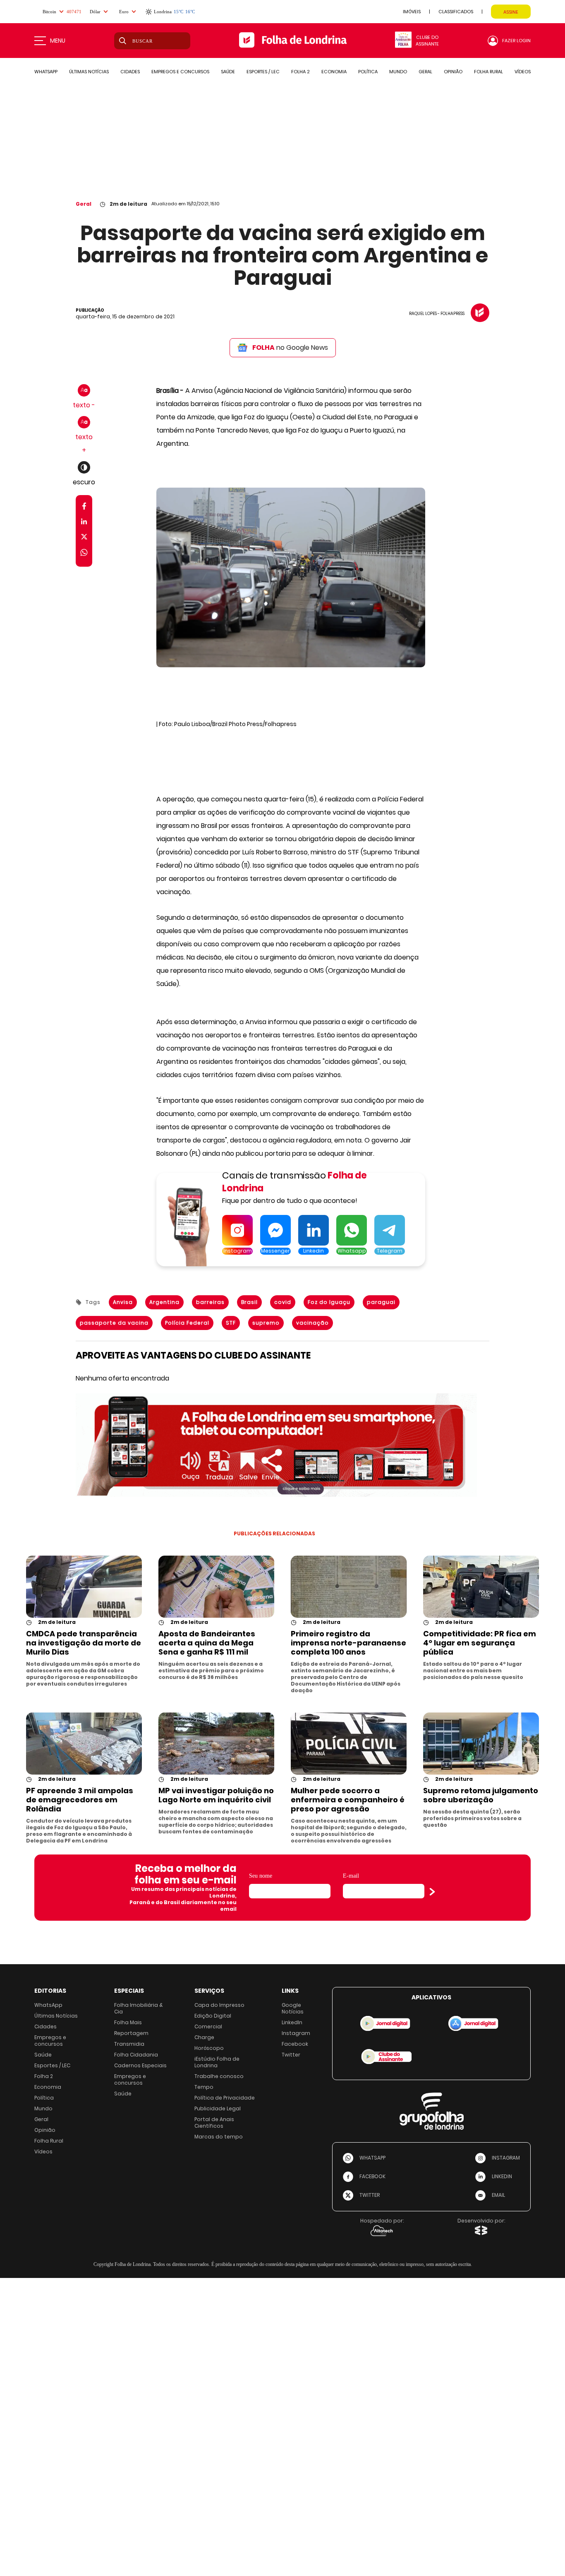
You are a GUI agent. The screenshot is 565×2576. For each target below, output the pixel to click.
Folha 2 (44, 2076)
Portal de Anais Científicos (214, 2123)
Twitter (291, 2055)
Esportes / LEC (52, 2065)
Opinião (45, 2130)
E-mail (351, 1876)
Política (44, 2098)
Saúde (43, 2055)
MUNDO (398, 72)
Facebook (295, 2044)
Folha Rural (49, 2141)
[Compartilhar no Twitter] (84, 538)
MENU (58, 41)
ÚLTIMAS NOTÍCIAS (89, 72)
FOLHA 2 (300, 72)
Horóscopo (209, 2048)
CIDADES (130, 72)
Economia (48, 2087)
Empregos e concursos (50, 2041)
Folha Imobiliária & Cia (139, 2008)
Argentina (164, 1302)
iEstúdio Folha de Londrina (217, 2062)
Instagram (296, 2033)
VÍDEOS (523, 72)
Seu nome (261, 1876)
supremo (266, 1323)
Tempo (204, 2087)
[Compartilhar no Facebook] (84, 508)
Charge (204, 2037)
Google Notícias (293, 2008)
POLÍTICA (368, 72)
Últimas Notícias (56, 2016)
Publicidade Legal (218, 2108)
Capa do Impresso (219, 2005)
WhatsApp (48, 2005)
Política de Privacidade (225, 2098)
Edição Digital (213, 2016)
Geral (84, 204)
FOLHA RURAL (488, 72)
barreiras (210, 1302)
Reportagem (131, 2033)
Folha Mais (128, 2022)
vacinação (312, 1323)
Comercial (208, 2026)
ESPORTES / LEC (263, 72)
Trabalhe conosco (219, 2076)
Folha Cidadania (136, 2055)
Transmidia (129, 2044)
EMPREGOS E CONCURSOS (180, 72)
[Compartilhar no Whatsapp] (84, 554)
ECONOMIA (334, 72)
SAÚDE (228, 72)
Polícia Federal (187, 1323)
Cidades (45, 2026)
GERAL (425, 72)
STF (231, 1323)
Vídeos (43, 2151)
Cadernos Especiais (140, 2065)
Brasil (249, 1302)
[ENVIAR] (432, 1892)
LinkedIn (292, 2022)
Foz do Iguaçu (329, 1302)
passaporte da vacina (114, 1323)
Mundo (43, 2108)
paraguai (381, 1302)
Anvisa (123, 1302)
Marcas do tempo (219, 2137)
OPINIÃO (453, 72)
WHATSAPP (46, 72)
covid (283, 1302)
